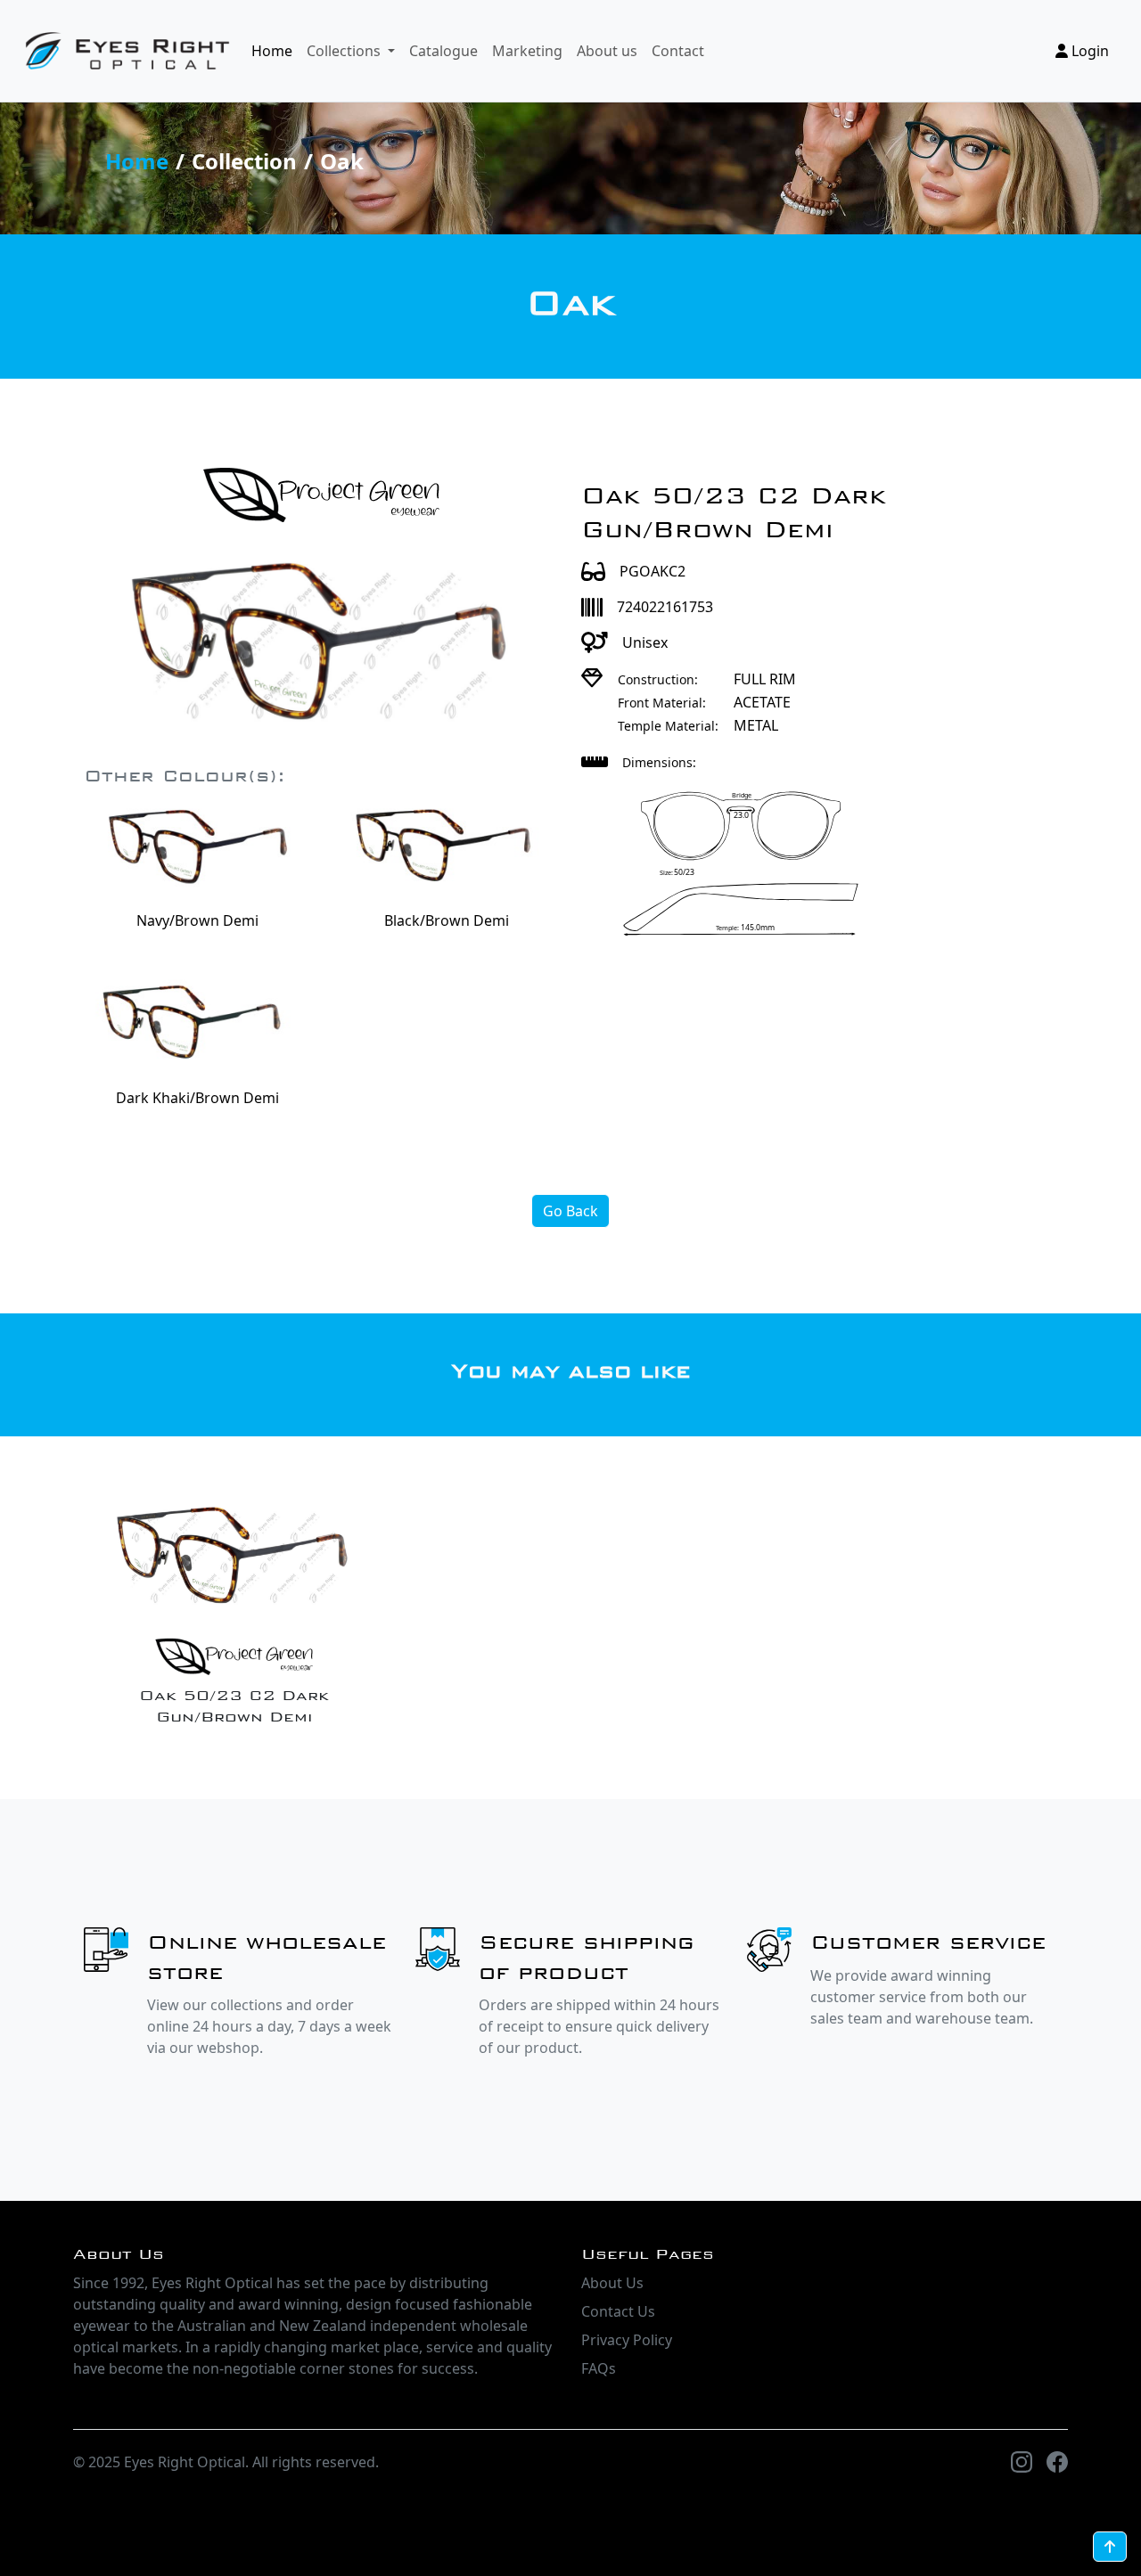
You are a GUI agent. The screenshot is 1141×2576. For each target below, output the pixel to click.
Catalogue (443, 51)
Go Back (570, 1211)
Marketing (527, 51)
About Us (612, 2283)
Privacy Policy (627, 2340)
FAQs (599, 2368)
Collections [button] (345, 51)
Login (1088, 51)
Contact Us (618, 2311)
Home (272, 51)
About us (607, 51)
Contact (678, 51)
